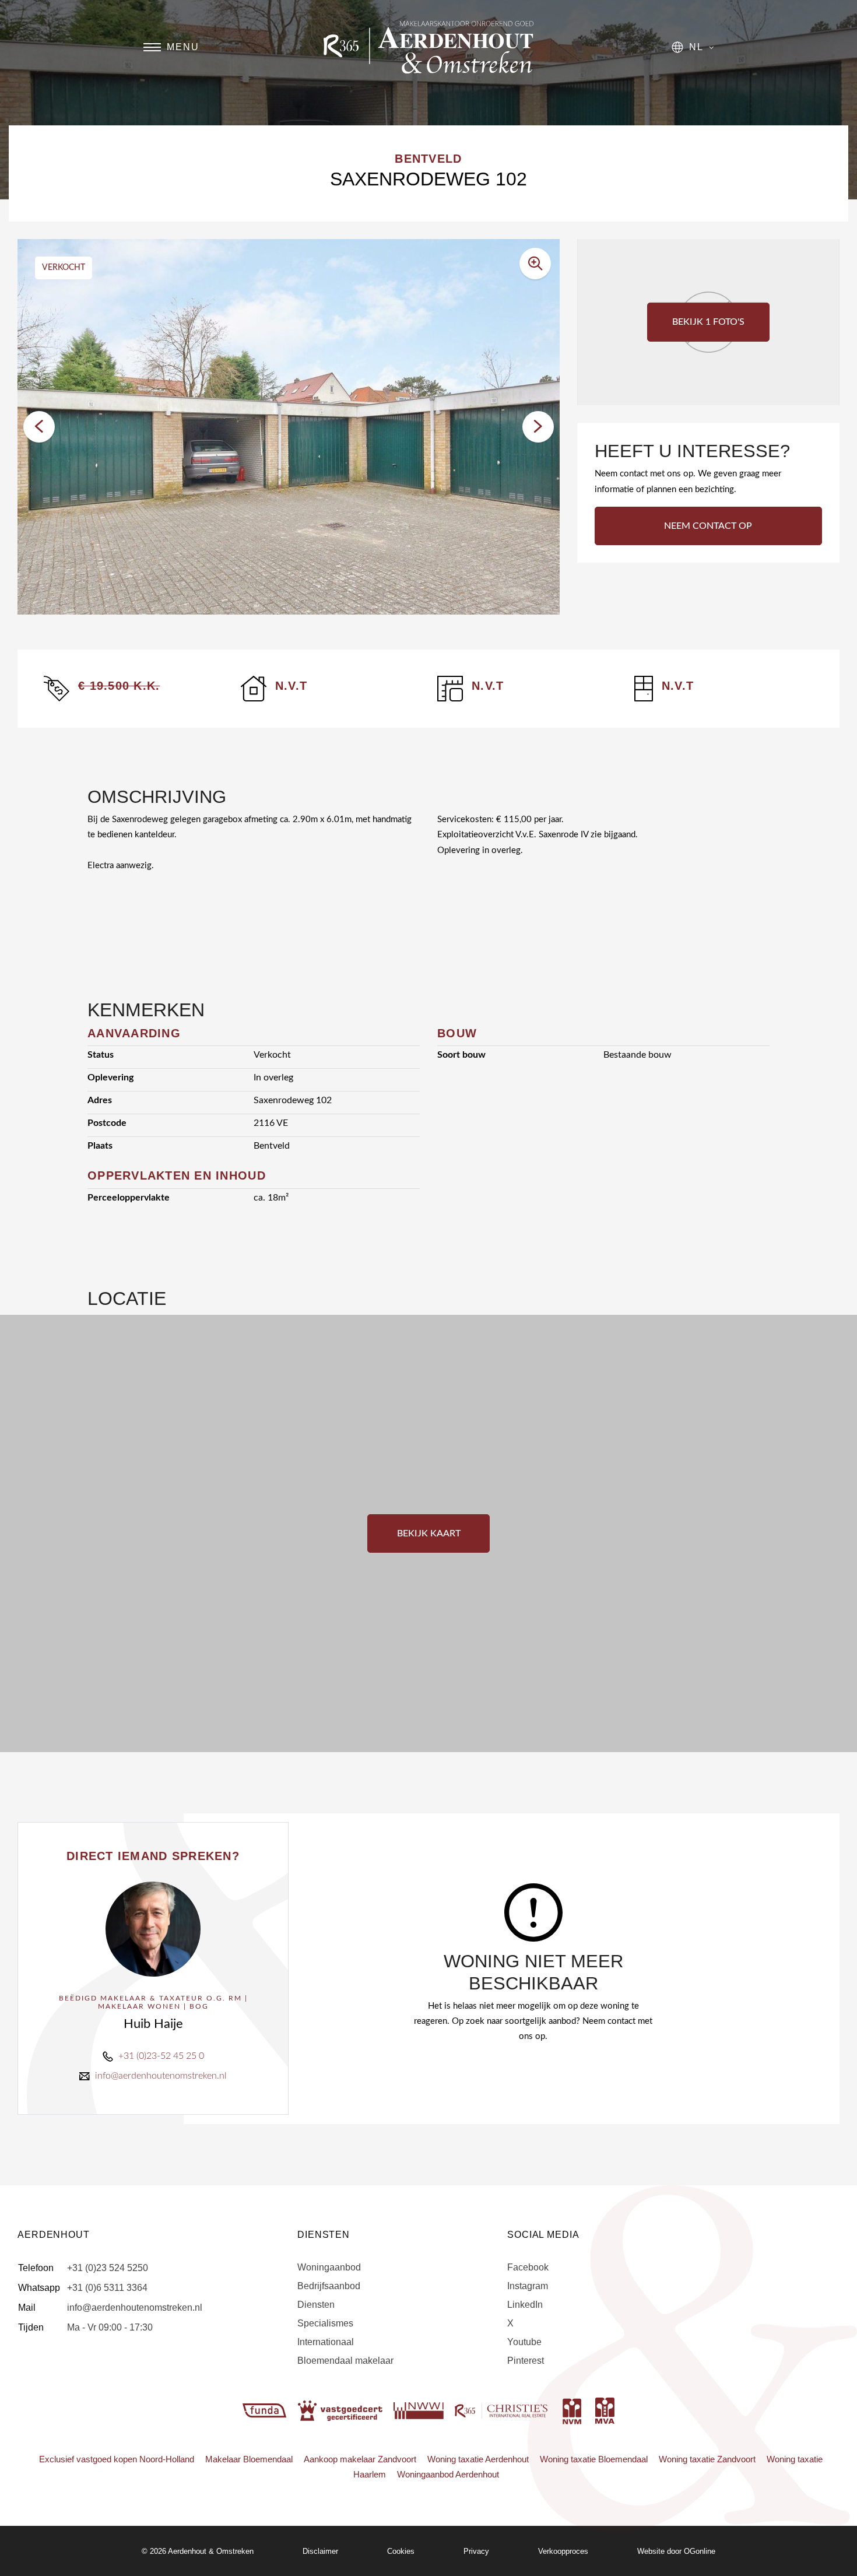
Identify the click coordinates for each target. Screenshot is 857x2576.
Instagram (528, 2286)
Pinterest (526, 2361)
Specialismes (325, 2323)
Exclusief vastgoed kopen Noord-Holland (117, 2459)
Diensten (316, 2305)
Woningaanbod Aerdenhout (448, 2474)
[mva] (605, 2410)
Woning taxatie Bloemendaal (594, 2459)
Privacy (476, 2551)
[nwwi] (420, 2410)
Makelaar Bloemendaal (249, 2459)
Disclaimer (320, 2551)
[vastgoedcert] (341, 2410)
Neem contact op (708, 526)
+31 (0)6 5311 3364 (107, 2288)
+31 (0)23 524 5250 (108, 2268)
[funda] (266, 2410)
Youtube (524, 2342)
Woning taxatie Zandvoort (707, 2459)
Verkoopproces (563, 2551)
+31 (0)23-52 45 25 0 (161, 2056)
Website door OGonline (676, 2551)
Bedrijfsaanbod (329, 2286)
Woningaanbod (329, 2267)
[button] (39, 427)
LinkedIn (525, 2305)
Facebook (528, 2267)
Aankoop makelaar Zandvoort (360, 2459)
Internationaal (326, 2342)
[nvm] (572, 2410)
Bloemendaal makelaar (345, 2361)
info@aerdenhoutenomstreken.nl (161, 2076)
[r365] (503, 2410)
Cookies (401, 2551)
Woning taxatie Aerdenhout (478, 2459)
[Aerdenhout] (428, 47)
